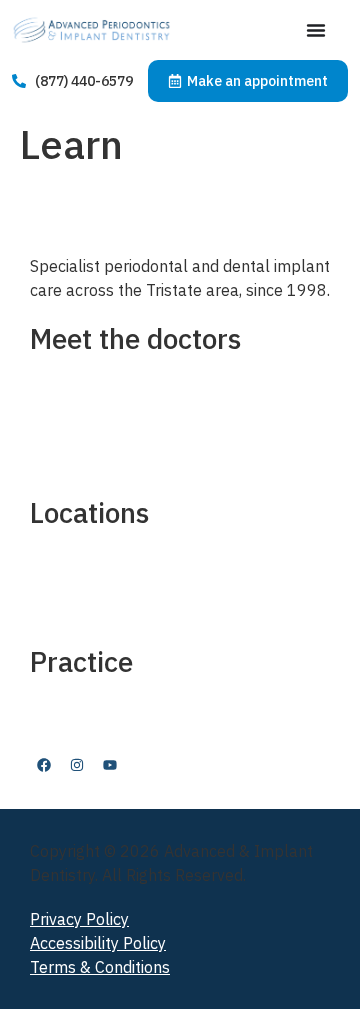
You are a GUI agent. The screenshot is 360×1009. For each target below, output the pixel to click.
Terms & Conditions (100, 967)
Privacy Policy (79, 919)
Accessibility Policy (98, 943)
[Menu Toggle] (316, 30)
